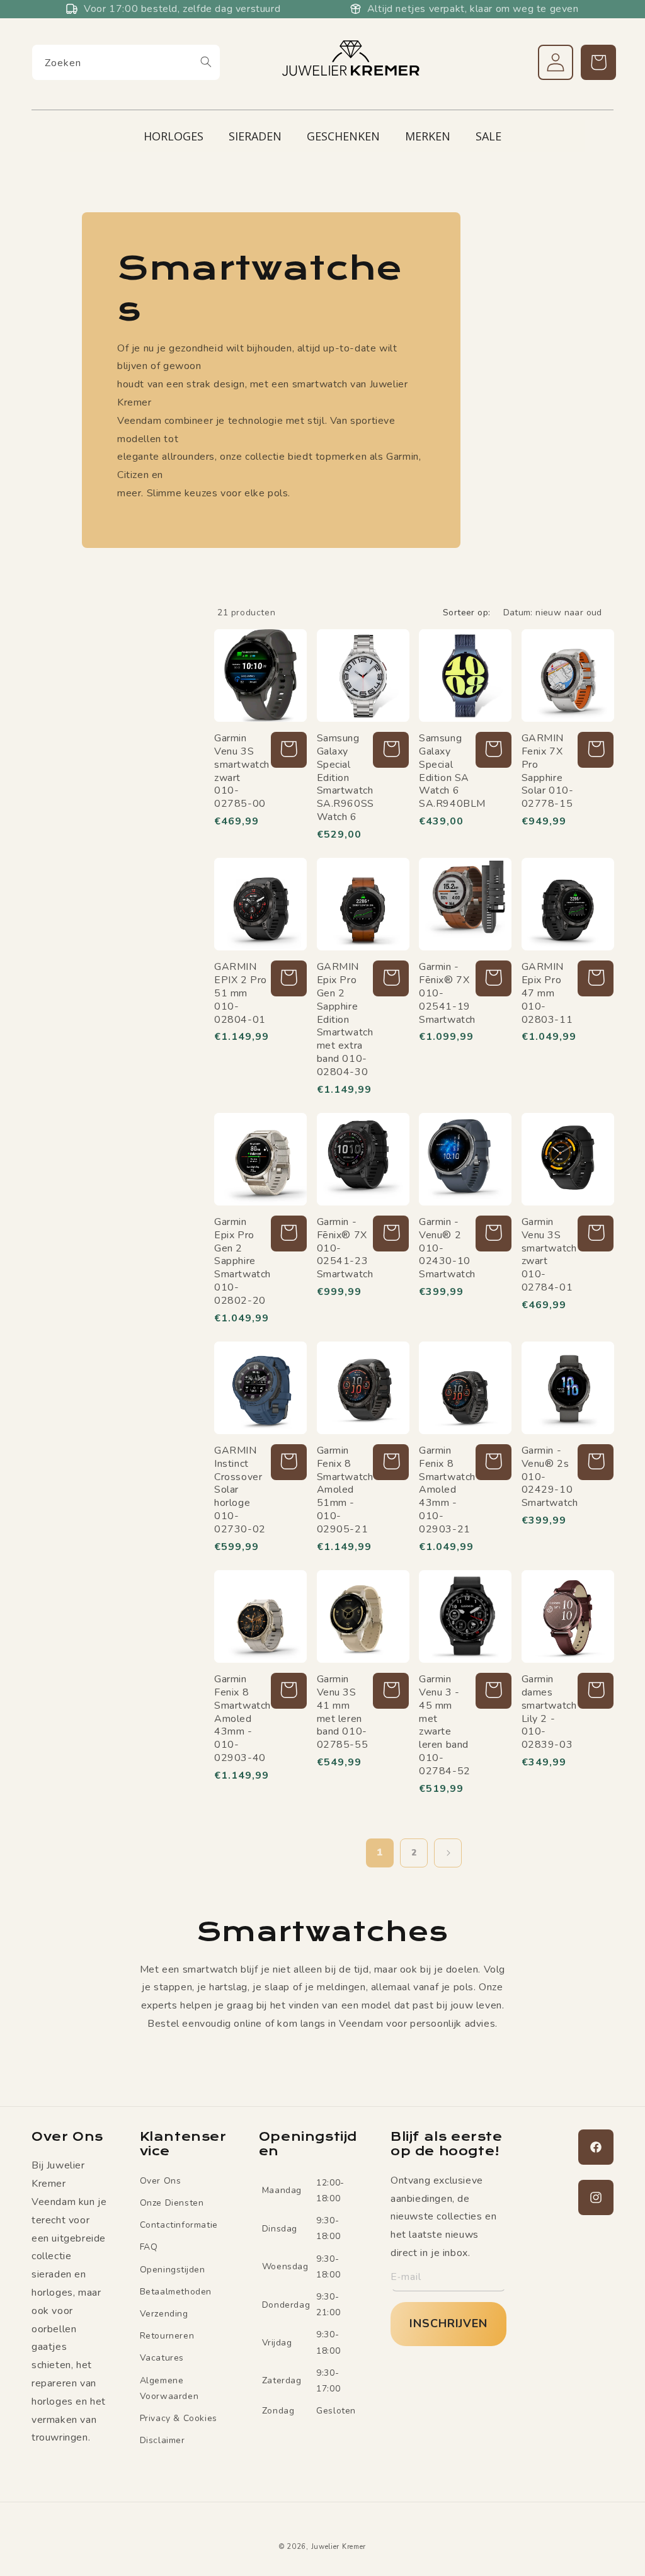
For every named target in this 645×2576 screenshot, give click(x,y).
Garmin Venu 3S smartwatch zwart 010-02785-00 (241, 771)
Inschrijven (448, 2323)
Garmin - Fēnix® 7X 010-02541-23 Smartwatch (344, 1248)
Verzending (164, 2314)
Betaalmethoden (176, 2292)
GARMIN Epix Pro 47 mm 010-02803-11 (547, 993)
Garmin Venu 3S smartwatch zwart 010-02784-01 (548, 1255)
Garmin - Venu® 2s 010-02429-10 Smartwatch (548, 1477)
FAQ (149, 2247)
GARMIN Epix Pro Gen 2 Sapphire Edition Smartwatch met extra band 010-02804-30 (344, 1019)
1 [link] (380, 1852)
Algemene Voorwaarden (169, 2388)
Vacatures (162, 2358)
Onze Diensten (172, 2203)
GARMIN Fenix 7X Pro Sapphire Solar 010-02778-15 (548, 771)
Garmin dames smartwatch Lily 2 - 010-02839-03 (548, 1712)
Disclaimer (163, 2440)
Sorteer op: (466, 613)
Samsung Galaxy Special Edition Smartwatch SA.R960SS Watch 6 (344, 778)
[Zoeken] (206, 62)
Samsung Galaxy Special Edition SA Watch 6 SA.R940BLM (446, 771)
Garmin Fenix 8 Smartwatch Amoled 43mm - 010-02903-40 (241, 1719)
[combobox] (126, 62)
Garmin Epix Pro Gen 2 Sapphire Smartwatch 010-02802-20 (241, 1262)
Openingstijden (173, 2270)
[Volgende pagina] (448, 1853)
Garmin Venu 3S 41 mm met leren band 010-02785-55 (343, 1712)
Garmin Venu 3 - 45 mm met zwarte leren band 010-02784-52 (445, 1725)
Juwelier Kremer (339, 2547)
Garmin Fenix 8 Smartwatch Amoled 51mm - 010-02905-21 (344, 1490)
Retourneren (167, 2336)
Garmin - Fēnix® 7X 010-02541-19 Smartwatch (446, 993)
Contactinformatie (179, 2225)
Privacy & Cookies (179, 2418)
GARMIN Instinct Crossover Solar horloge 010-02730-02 (240, 1490)
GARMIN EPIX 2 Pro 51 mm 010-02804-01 (241, 993)
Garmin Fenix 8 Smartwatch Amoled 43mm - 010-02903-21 (446, 1490)
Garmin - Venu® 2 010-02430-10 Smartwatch (446, 1248)
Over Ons (161, 2181)
